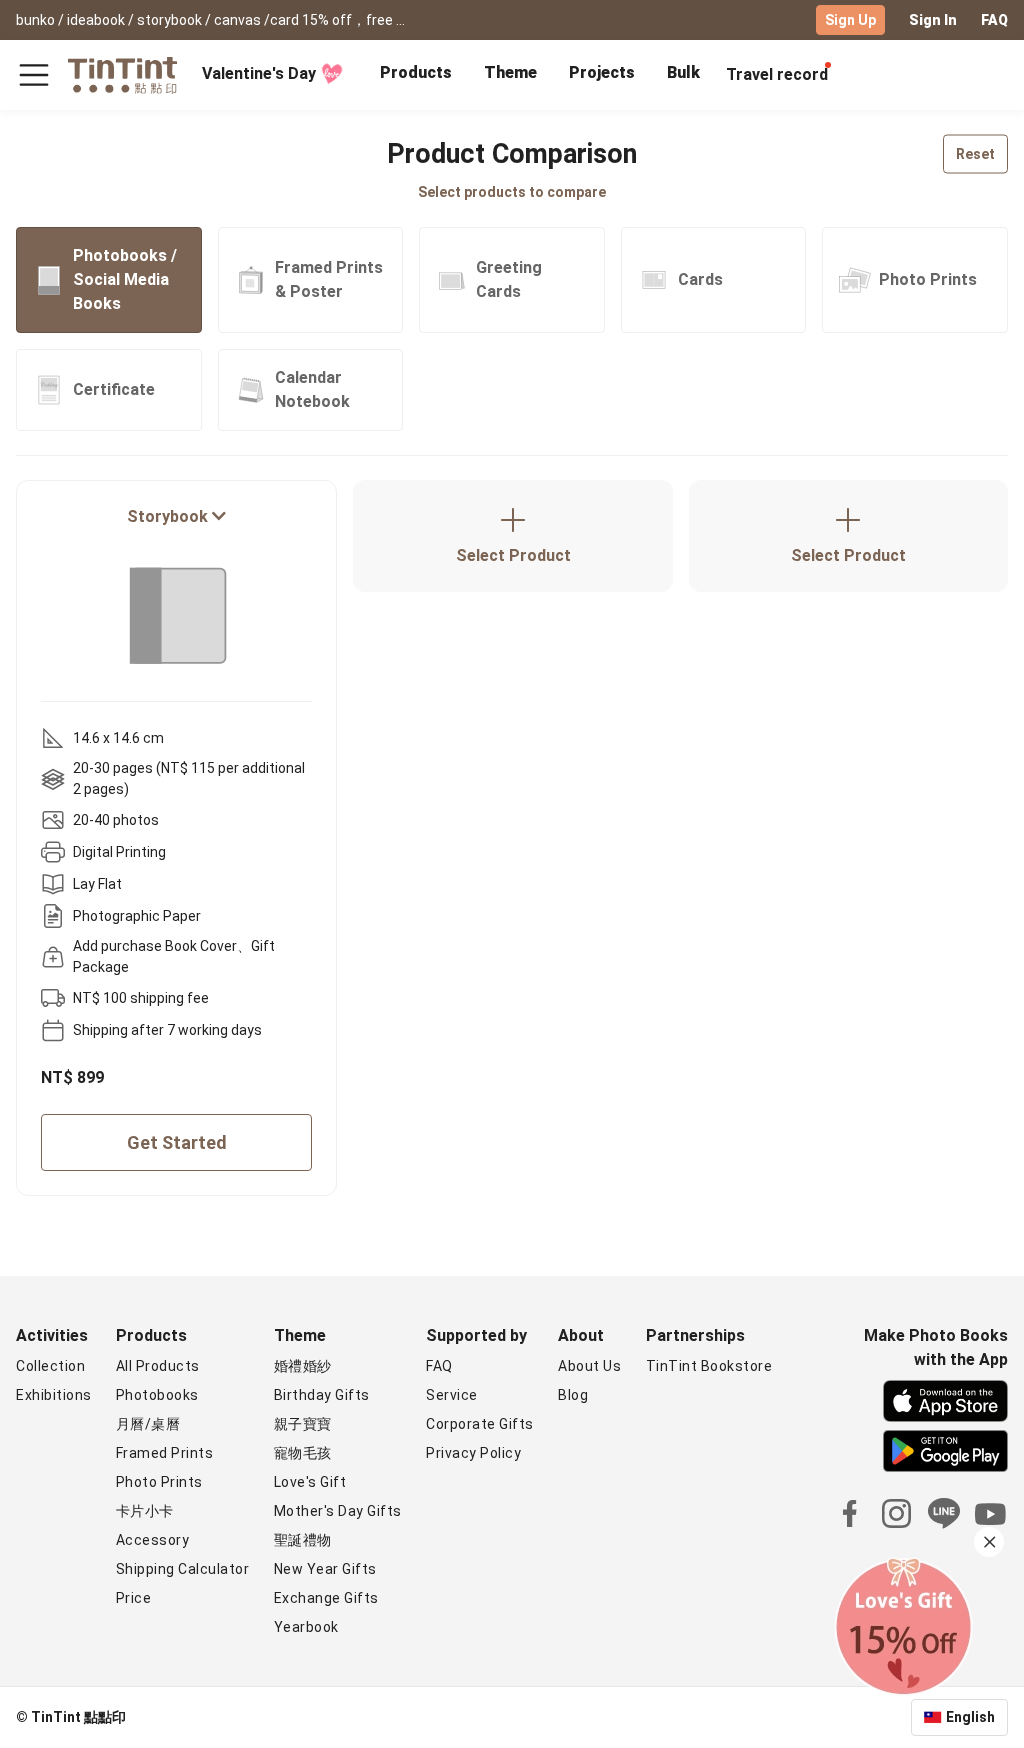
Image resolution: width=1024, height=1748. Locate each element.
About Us (589, 1366)
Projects (602, 72)
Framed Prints (165, 1453)
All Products (158, 1366)
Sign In (933, 20)
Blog (573, 1395)
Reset (975, 154)
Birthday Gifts (322, 1395)
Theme (510, 72)
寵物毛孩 (303, 1453)
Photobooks (157, 1395)
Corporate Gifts (480, 1424)
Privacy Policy (473, 1453)
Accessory (153, 1540)
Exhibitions (54, 1395)
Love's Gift (310, 1482)
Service (452, 1395)
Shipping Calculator (183, 1569)
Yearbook (306, 1627)
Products (416, 72)
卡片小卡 (145, 1511)
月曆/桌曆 (148, 1424)
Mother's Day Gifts (338, 1511)
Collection (50, 1366)
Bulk (683, 72)
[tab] (416, 75)
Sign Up (850, 20)
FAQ (994, 20)
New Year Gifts (325, 1569)
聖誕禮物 (303, 1540)
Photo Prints (159, 1482)
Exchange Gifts (326, 1598)
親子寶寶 (303, 1424)
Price (134, 1598)
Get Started (177, 1142)
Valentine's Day (259, 73)
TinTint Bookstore (709, 1366)
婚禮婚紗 (303, 1366)
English (970, 1717)
